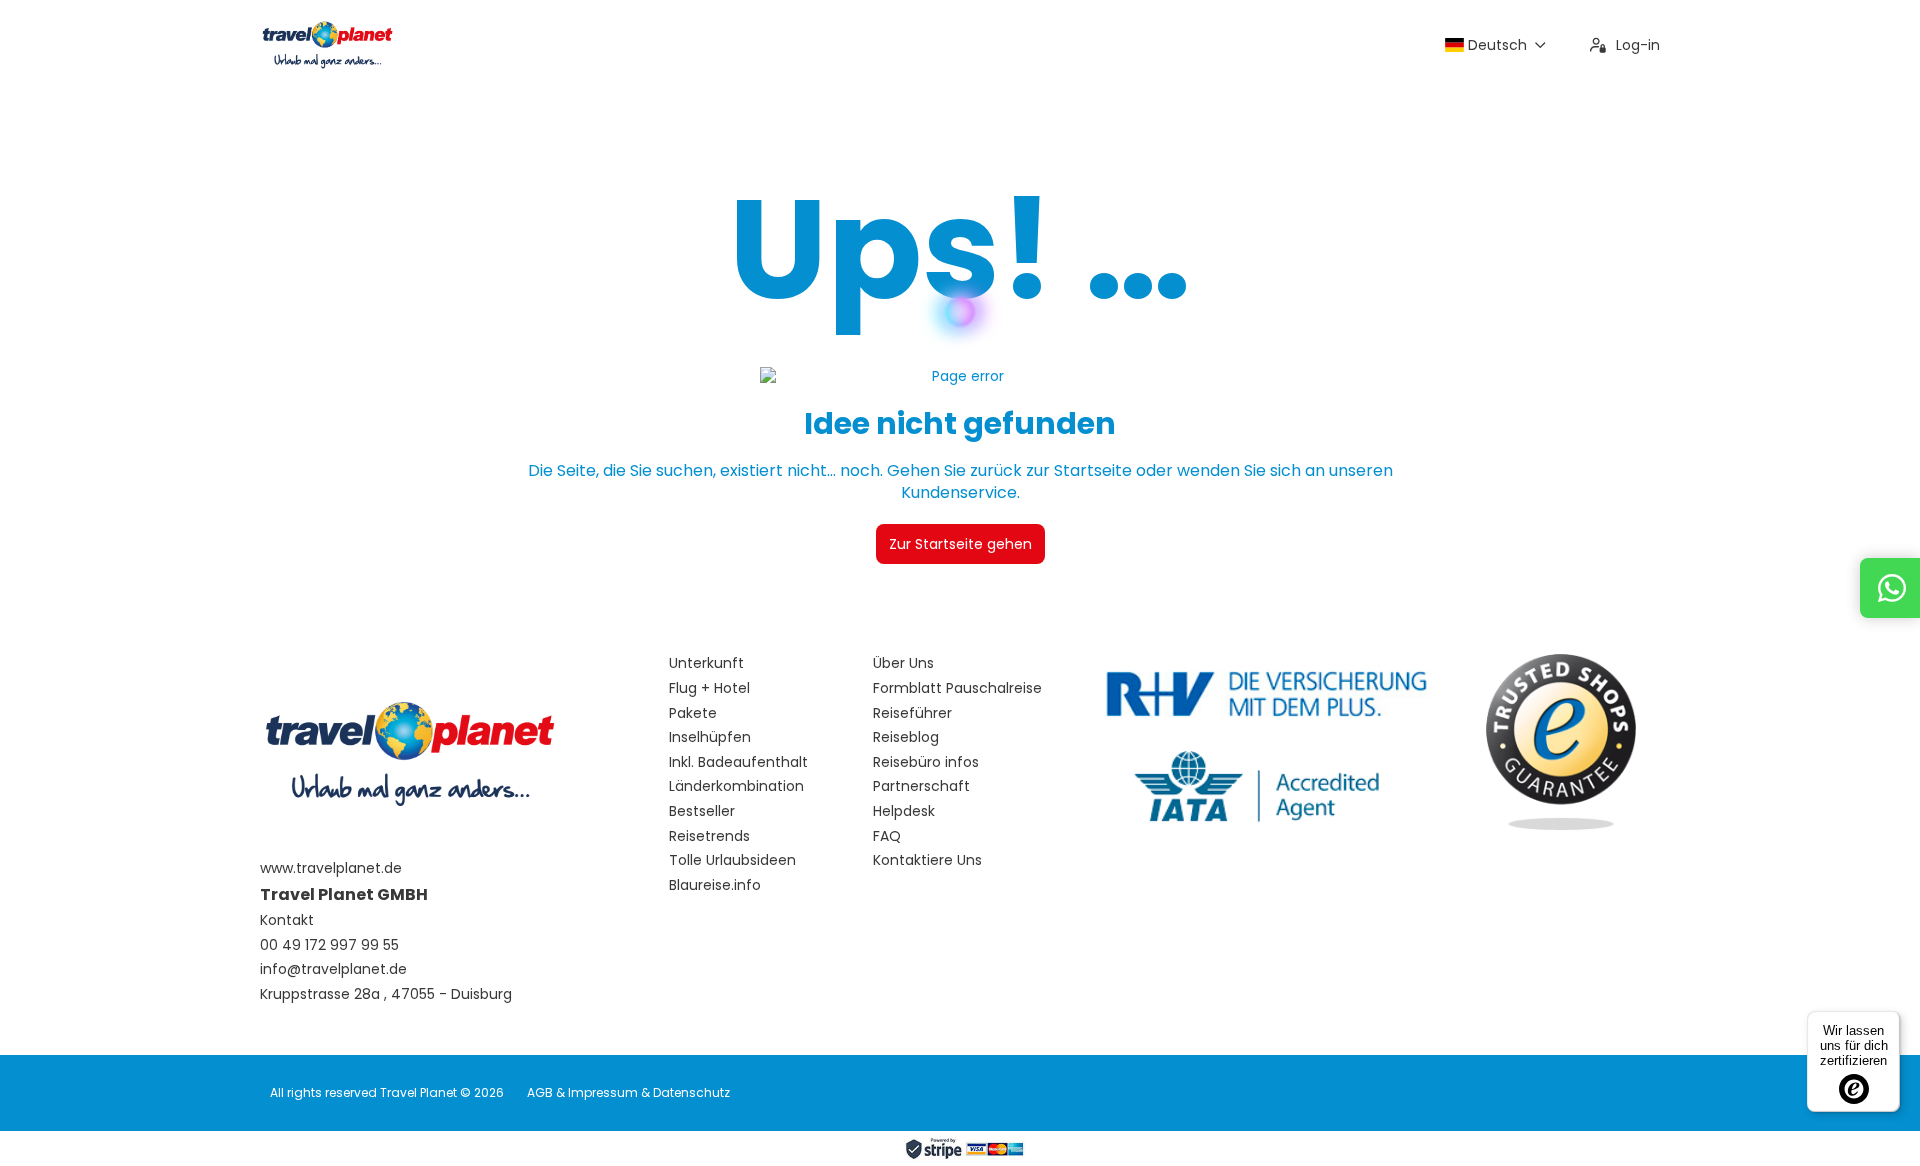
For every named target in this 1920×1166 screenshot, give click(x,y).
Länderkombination (736, 786)
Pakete (693, 713)
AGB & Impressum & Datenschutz (628, 1092)
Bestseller (702, 811)
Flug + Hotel (709, 688)
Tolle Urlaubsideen (732, 860)
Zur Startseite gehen (960, 544)
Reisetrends (709, 836)
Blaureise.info (715, 885)
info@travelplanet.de (333, 969)
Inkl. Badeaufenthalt (738, 762)
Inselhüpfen (710, 737)
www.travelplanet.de (331, 868)
